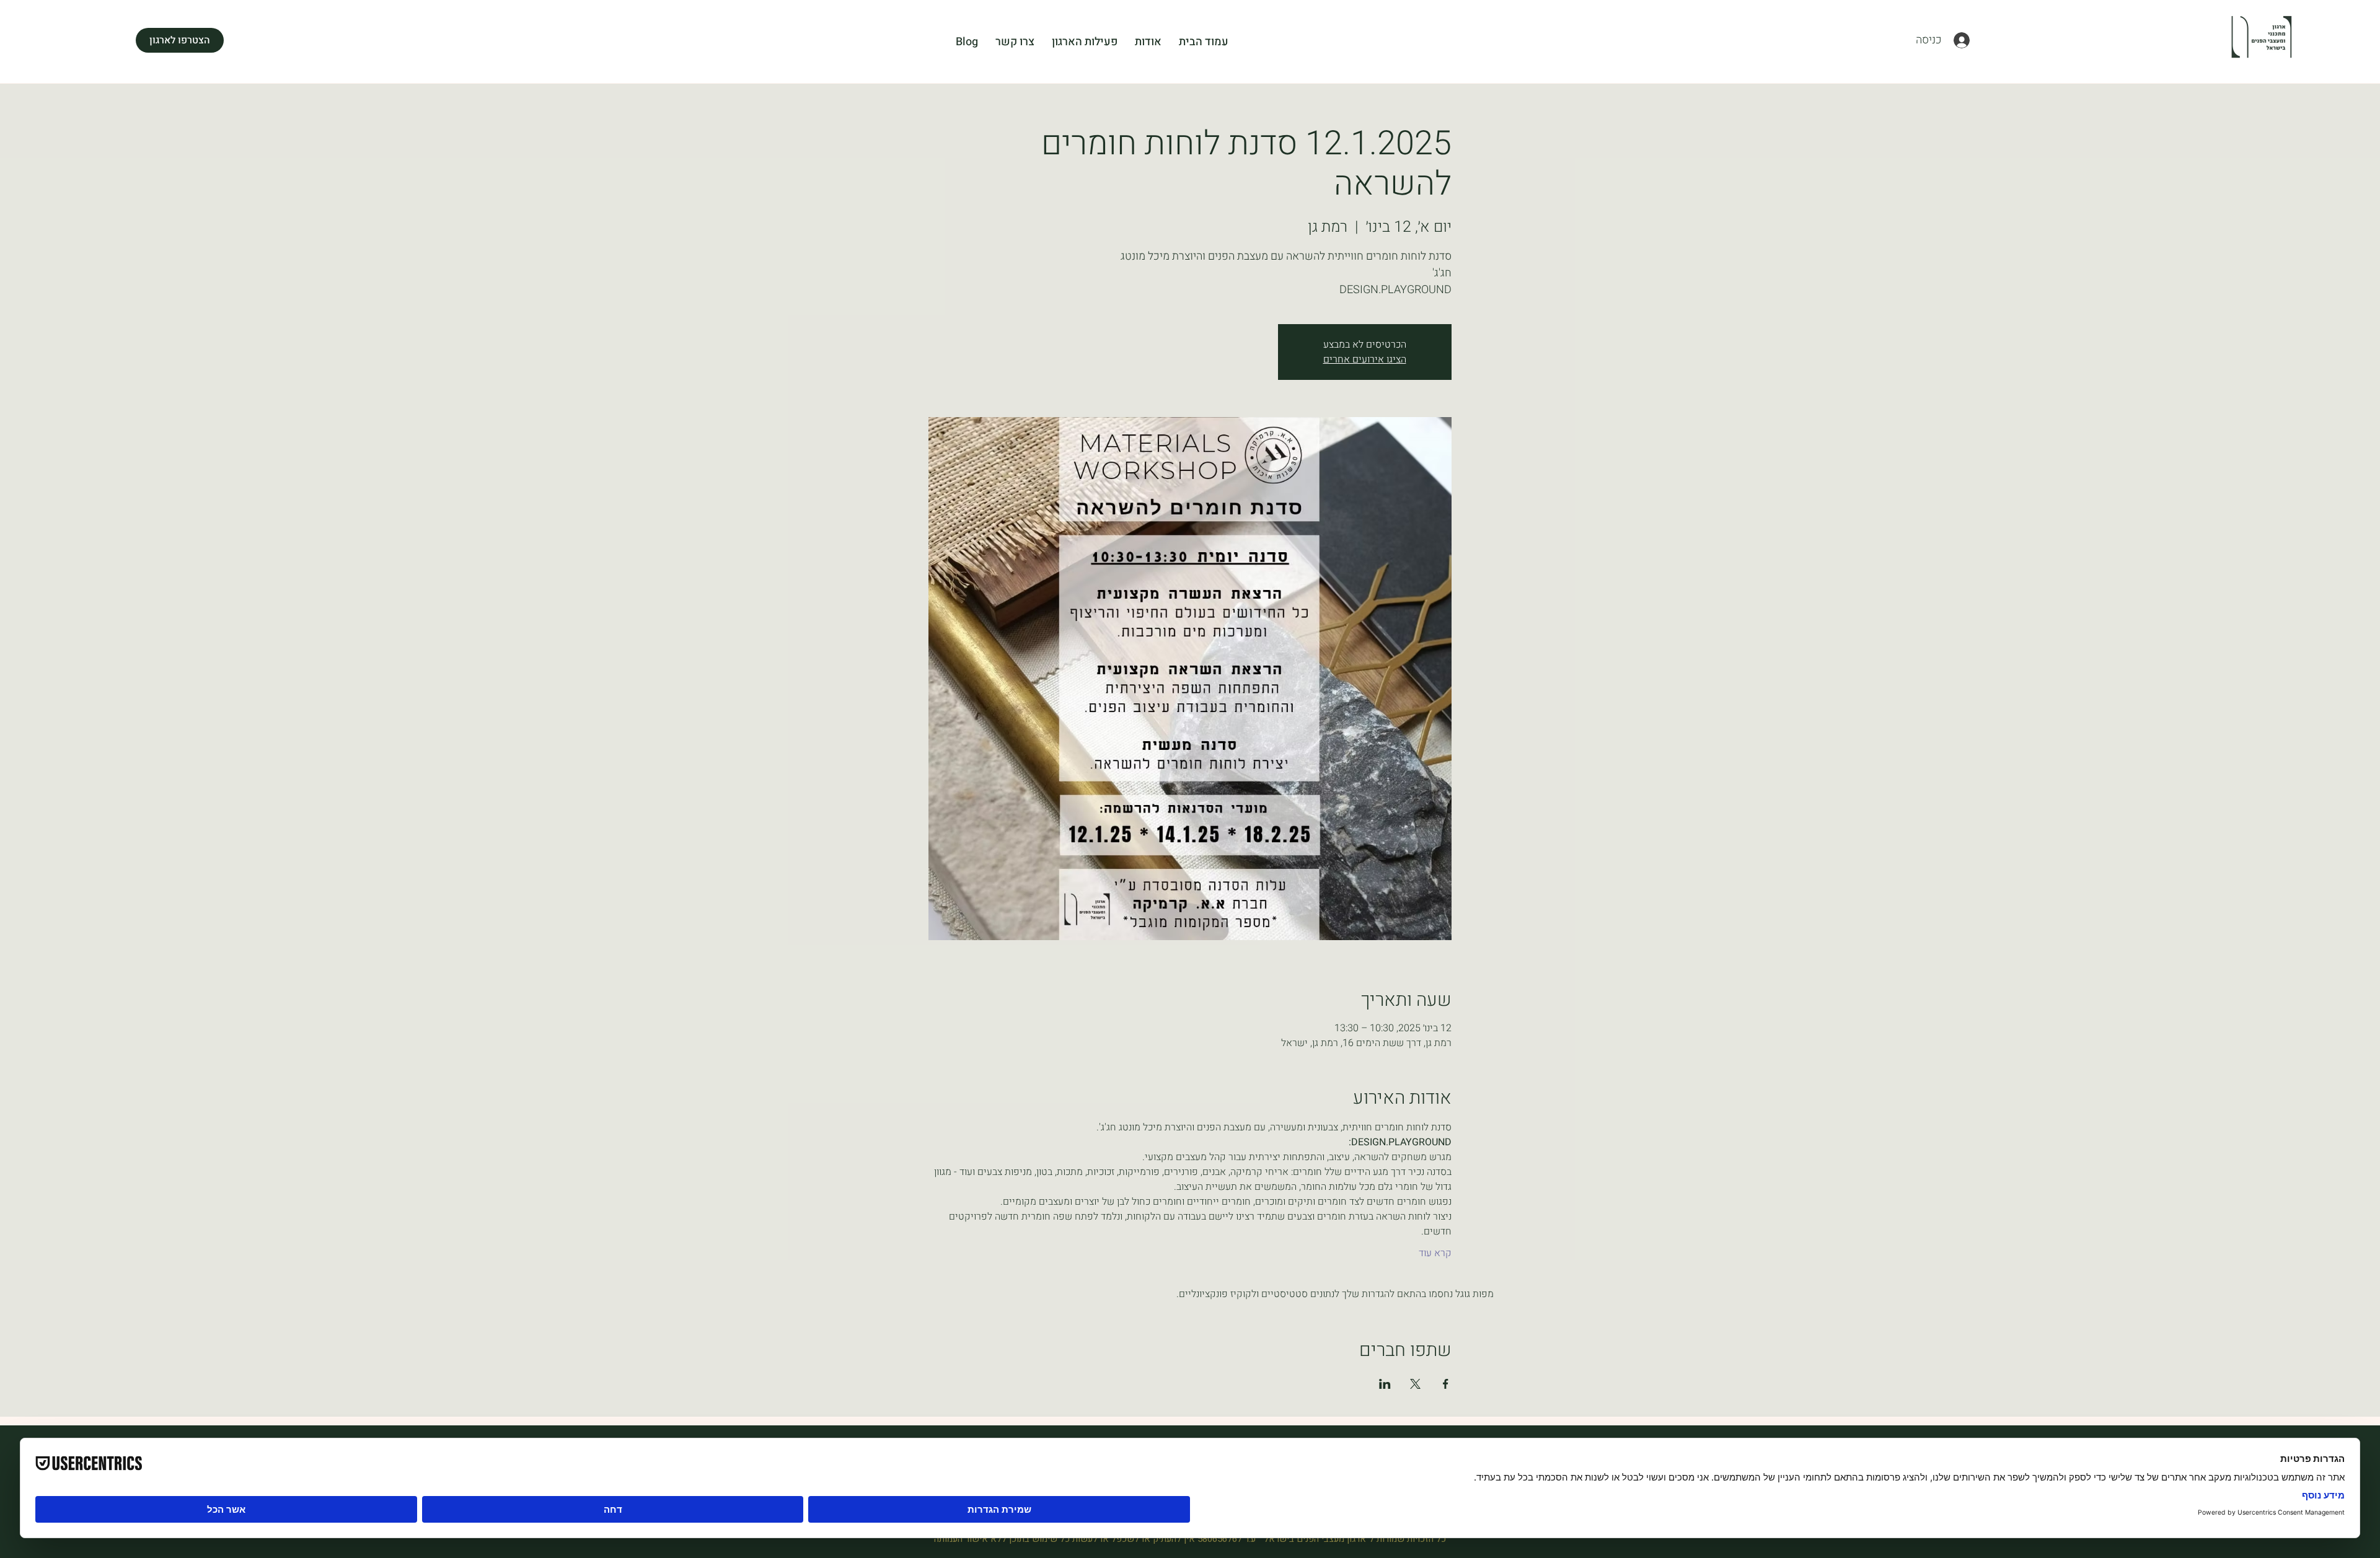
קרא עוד (1435, 1253)
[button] (180, 40)
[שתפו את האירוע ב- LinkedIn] (1385, 1384)
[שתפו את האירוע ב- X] (1415, 1384)
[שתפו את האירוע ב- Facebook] (1446, 1384)
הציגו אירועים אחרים (1365, 359)
